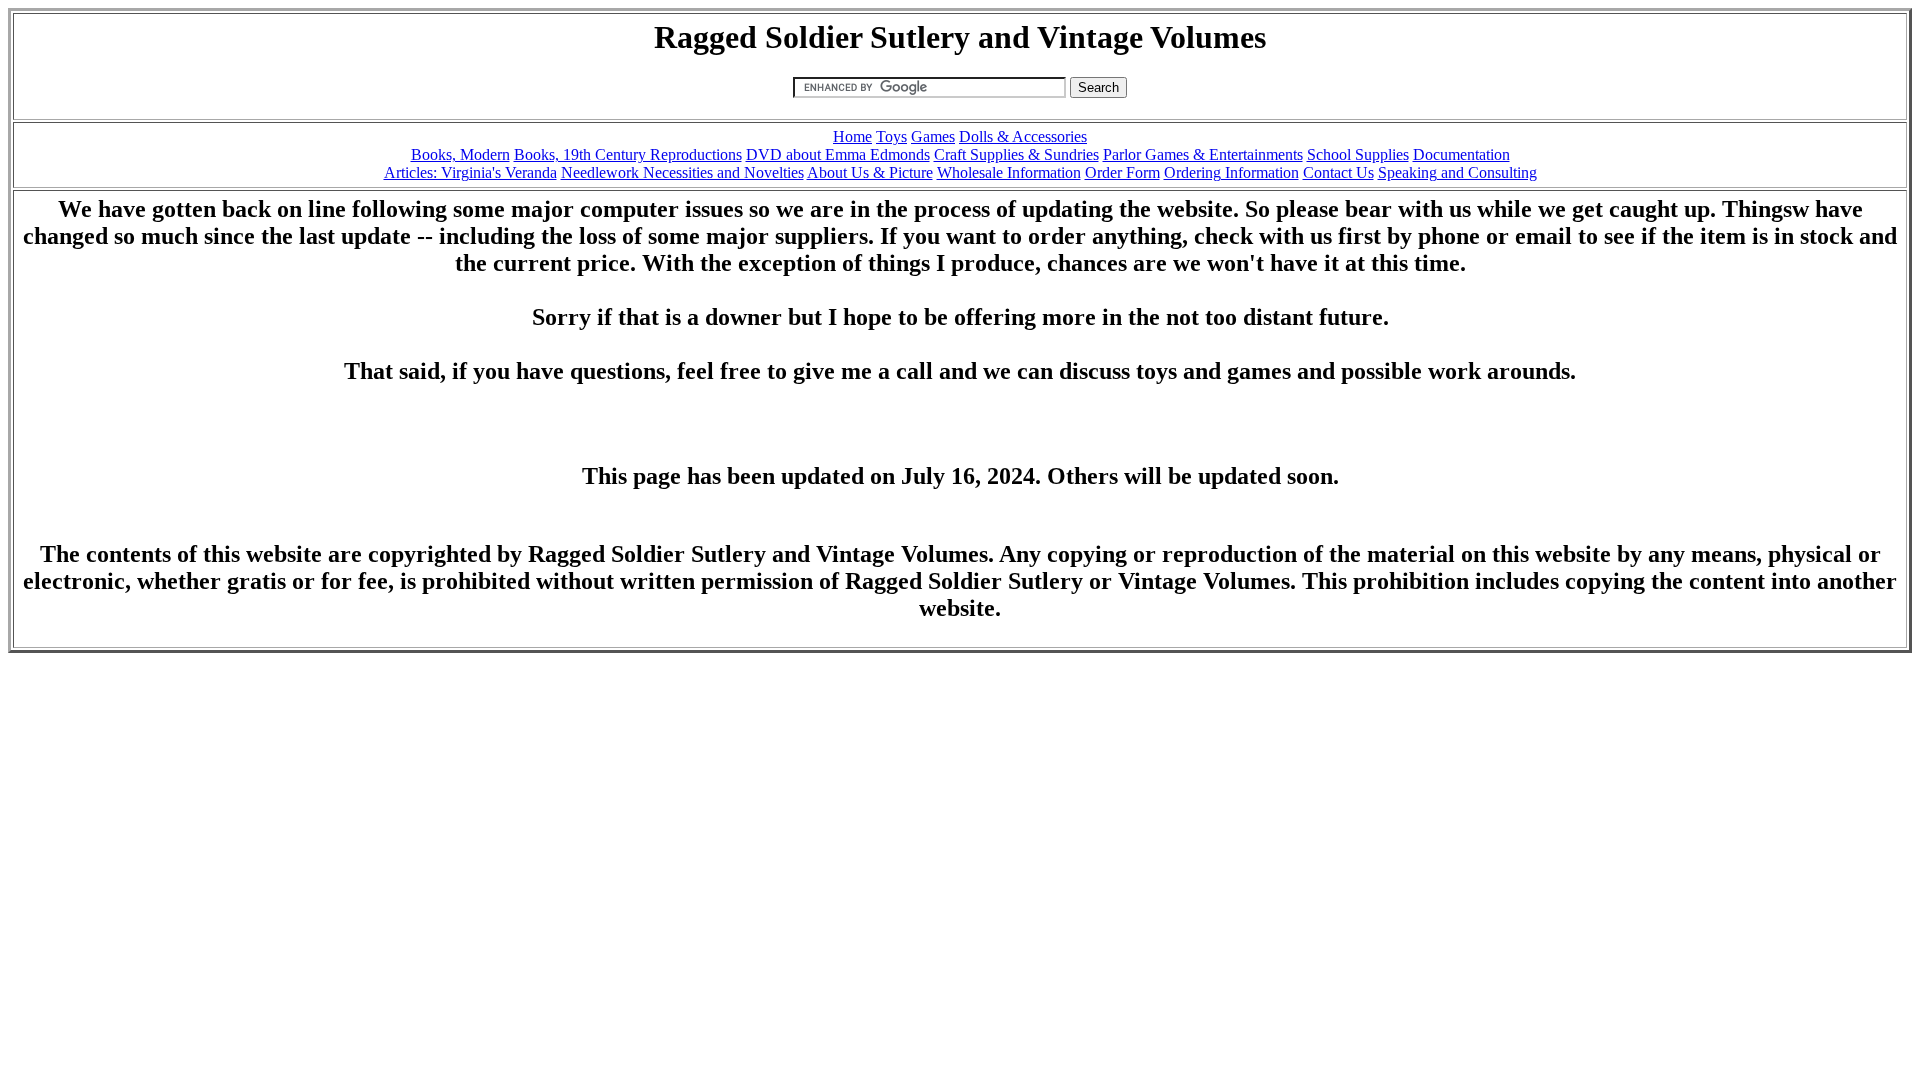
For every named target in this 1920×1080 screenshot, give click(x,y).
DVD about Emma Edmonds (838, 154)
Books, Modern (460, 154)
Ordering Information (1231, 172)
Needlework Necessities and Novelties (682, 172)
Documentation (1461, 154)
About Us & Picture (870, 172)
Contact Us (1338, 172)
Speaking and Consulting (1457, 172)
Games (933, 136)
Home (852, 136)
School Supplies (1358, 154)
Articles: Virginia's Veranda (470, 172)
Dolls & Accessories (1023, 136)
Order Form (1122, 172)
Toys (891, 136)
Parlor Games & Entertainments (1203, 154)
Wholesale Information (1009, 172)
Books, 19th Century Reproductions (628, 154)
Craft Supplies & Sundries (1016, 154)
